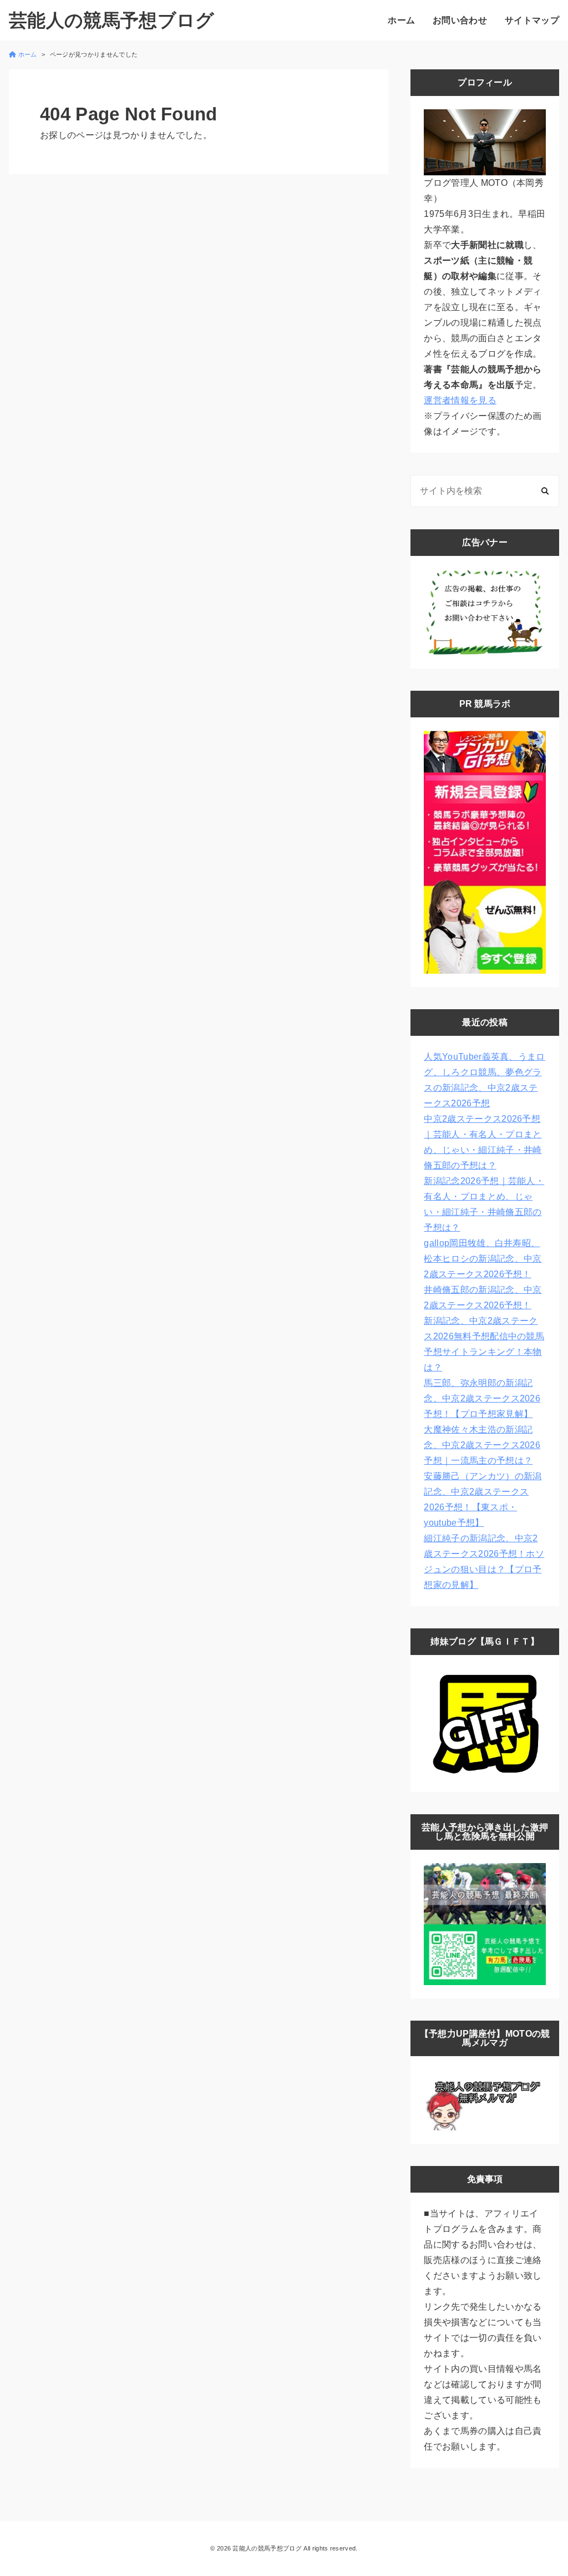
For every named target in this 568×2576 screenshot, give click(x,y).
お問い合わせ (460, 20)
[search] (545, 491)
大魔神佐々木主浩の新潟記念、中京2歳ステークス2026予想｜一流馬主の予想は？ (482, 1445)
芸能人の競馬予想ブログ (112, 20)
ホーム (401, 20)
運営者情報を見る (460, 400)
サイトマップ (532, 20)
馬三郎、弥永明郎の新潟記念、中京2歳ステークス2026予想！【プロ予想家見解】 (482, 1398)
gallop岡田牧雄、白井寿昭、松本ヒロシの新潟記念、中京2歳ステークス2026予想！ (483, 1259)
